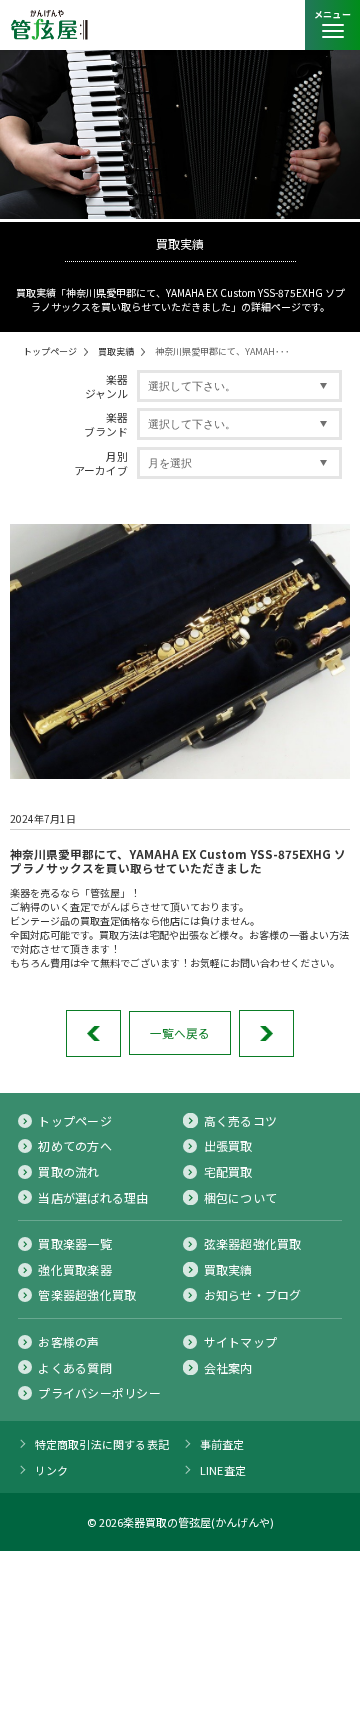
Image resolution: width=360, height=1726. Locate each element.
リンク (52, 1470)
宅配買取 (228, 1172)
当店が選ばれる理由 (93, 1198)
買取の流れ (68, 1172)
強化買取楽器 (74, 1270)
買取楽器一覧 (74, 1244)
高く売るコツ (240, 1121)
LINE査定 (223, 1470)
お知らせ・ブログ (253, 1295)
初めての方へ (74, 1146)
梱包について (240, 1198)
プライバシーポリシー (99, 1393)
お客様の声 (68, 1342)
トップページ (50, 351)
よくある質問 (74, 1368)
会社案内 (228, 1368)
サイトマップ (240, 1342)
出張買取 (228, 1146)
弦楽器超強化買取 (253, 1244)
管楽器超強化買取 (87, 1295)
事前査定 (222, 1444)
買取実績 (116, 351)
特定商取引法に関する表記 (102, 1444)
